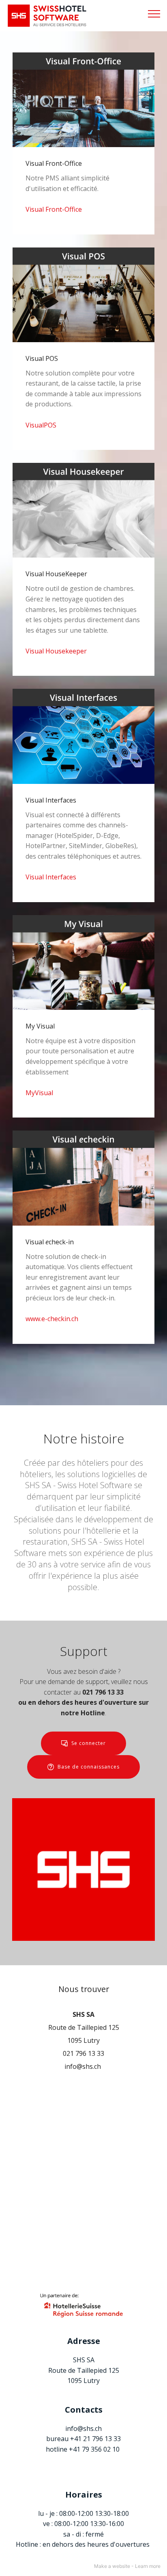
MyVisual (39, 1093)
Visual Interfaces (51, 877)
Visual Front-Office (54, 209)
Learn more (148, 2566)
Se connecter (89, 1743)
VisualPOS (41, 425)
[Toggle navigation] (154, 13)
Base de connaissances (89, 1767)
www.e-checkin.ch (52, 1319)
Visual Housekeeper (56, 651)
